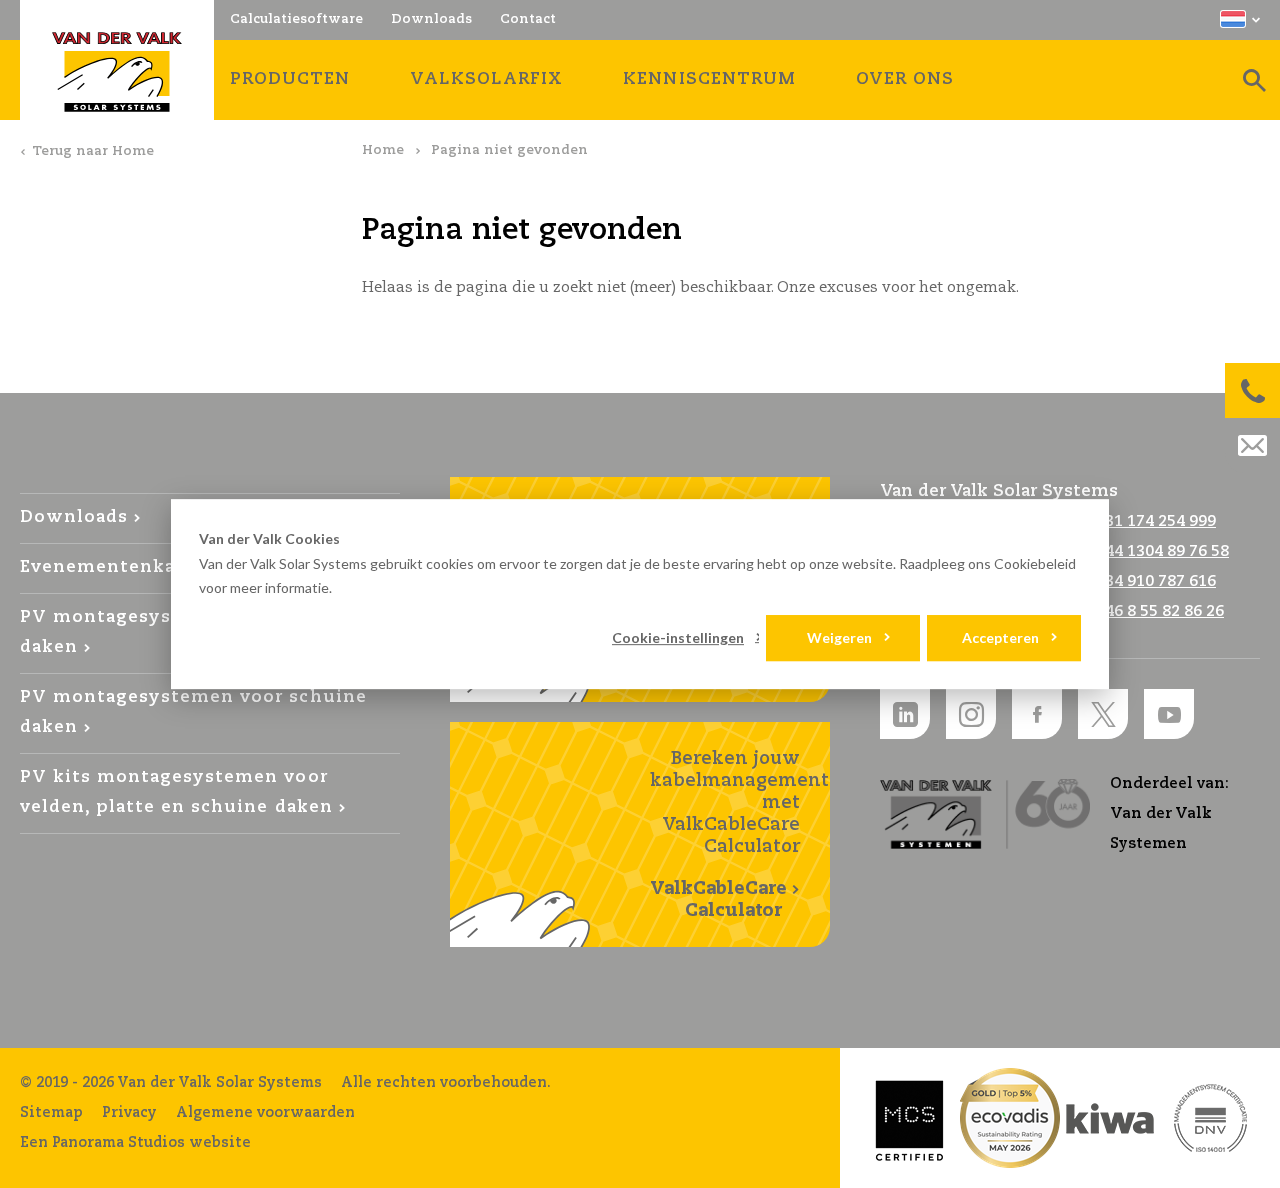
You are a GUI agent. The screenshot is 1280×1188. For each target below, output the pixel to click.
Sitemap (51, 1113)
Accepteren (1000, 637)
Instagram (971, 714)
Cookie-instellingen (678, 637)
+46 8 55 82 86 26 (1159, 611)
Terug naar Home (93, 151)
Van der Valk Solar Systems (117, 72)
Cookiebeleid (1035, 563)
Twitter (1103, 714)
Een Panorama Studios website (135, 1143)
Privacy (129, 1113)
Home (383, 150)
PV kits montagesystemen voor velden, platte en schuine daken (176, 792)
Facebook (1037, 714)
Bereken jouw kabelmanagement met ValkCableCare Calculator (739, 835)
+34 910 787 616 (1155, 581)
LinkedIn (905, 714)
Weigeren (839, 637)
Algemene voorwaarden (265, 1113)
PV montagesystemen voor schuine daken (193, 712)
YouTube (1169, 714)
